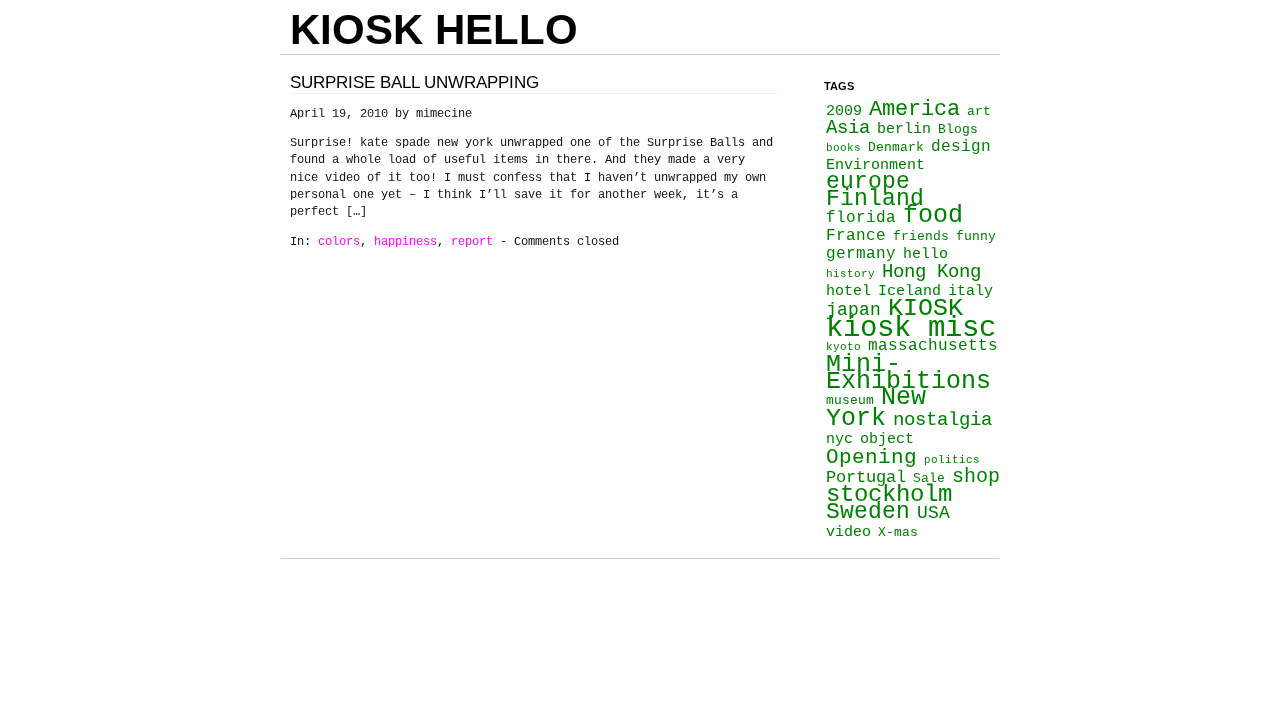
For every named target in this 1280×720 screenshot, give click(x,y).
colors (339, 242)
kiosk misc (911, 328)
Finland (875, 199)
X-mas (898, 532)
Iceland (909, 291)
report (472, 242)
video (848, 532)
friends (921, 236)
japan (853, 310)
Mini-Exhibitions (908, 372)
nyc (839, 439)
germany (861, 254)
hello (925, 254)
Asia (848, 128)
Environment (875, 165)
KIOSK (925, 308)
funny (976, 236)
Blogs (958, 129)
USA (933, 513)
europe (868, 182)
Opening (871, 457)
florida (861, 218)
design (961, 147)
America (914, 109)
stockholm (889, 494)
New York (876, 407)
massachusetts (933, 346)
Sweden (868, 512)
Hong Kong (931, 272)
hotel (848, 291)
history (850, 274)
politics (952, 460)
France (856, 236)
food (933, 215)
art (979, 111)
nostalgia (942, 420)
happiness (405, 242)
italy (970, 291)
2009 (844, 111)
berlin (904, 129)
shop (976, 476)
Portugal (866, 477)
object (887, 439)
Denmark (896, 147)
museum (850, 400)
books (843, 148)
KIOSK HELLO (434, 29)
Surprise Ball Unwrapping (414, 82)
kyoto (843, 347)
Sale (929, 478)
